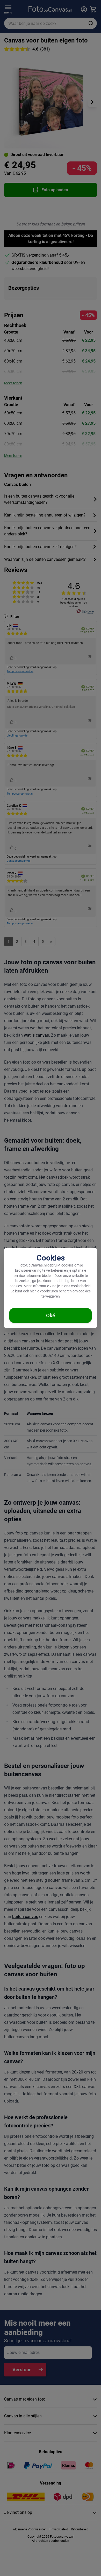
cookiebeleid (81, 1286)
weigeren (53, 1296)
